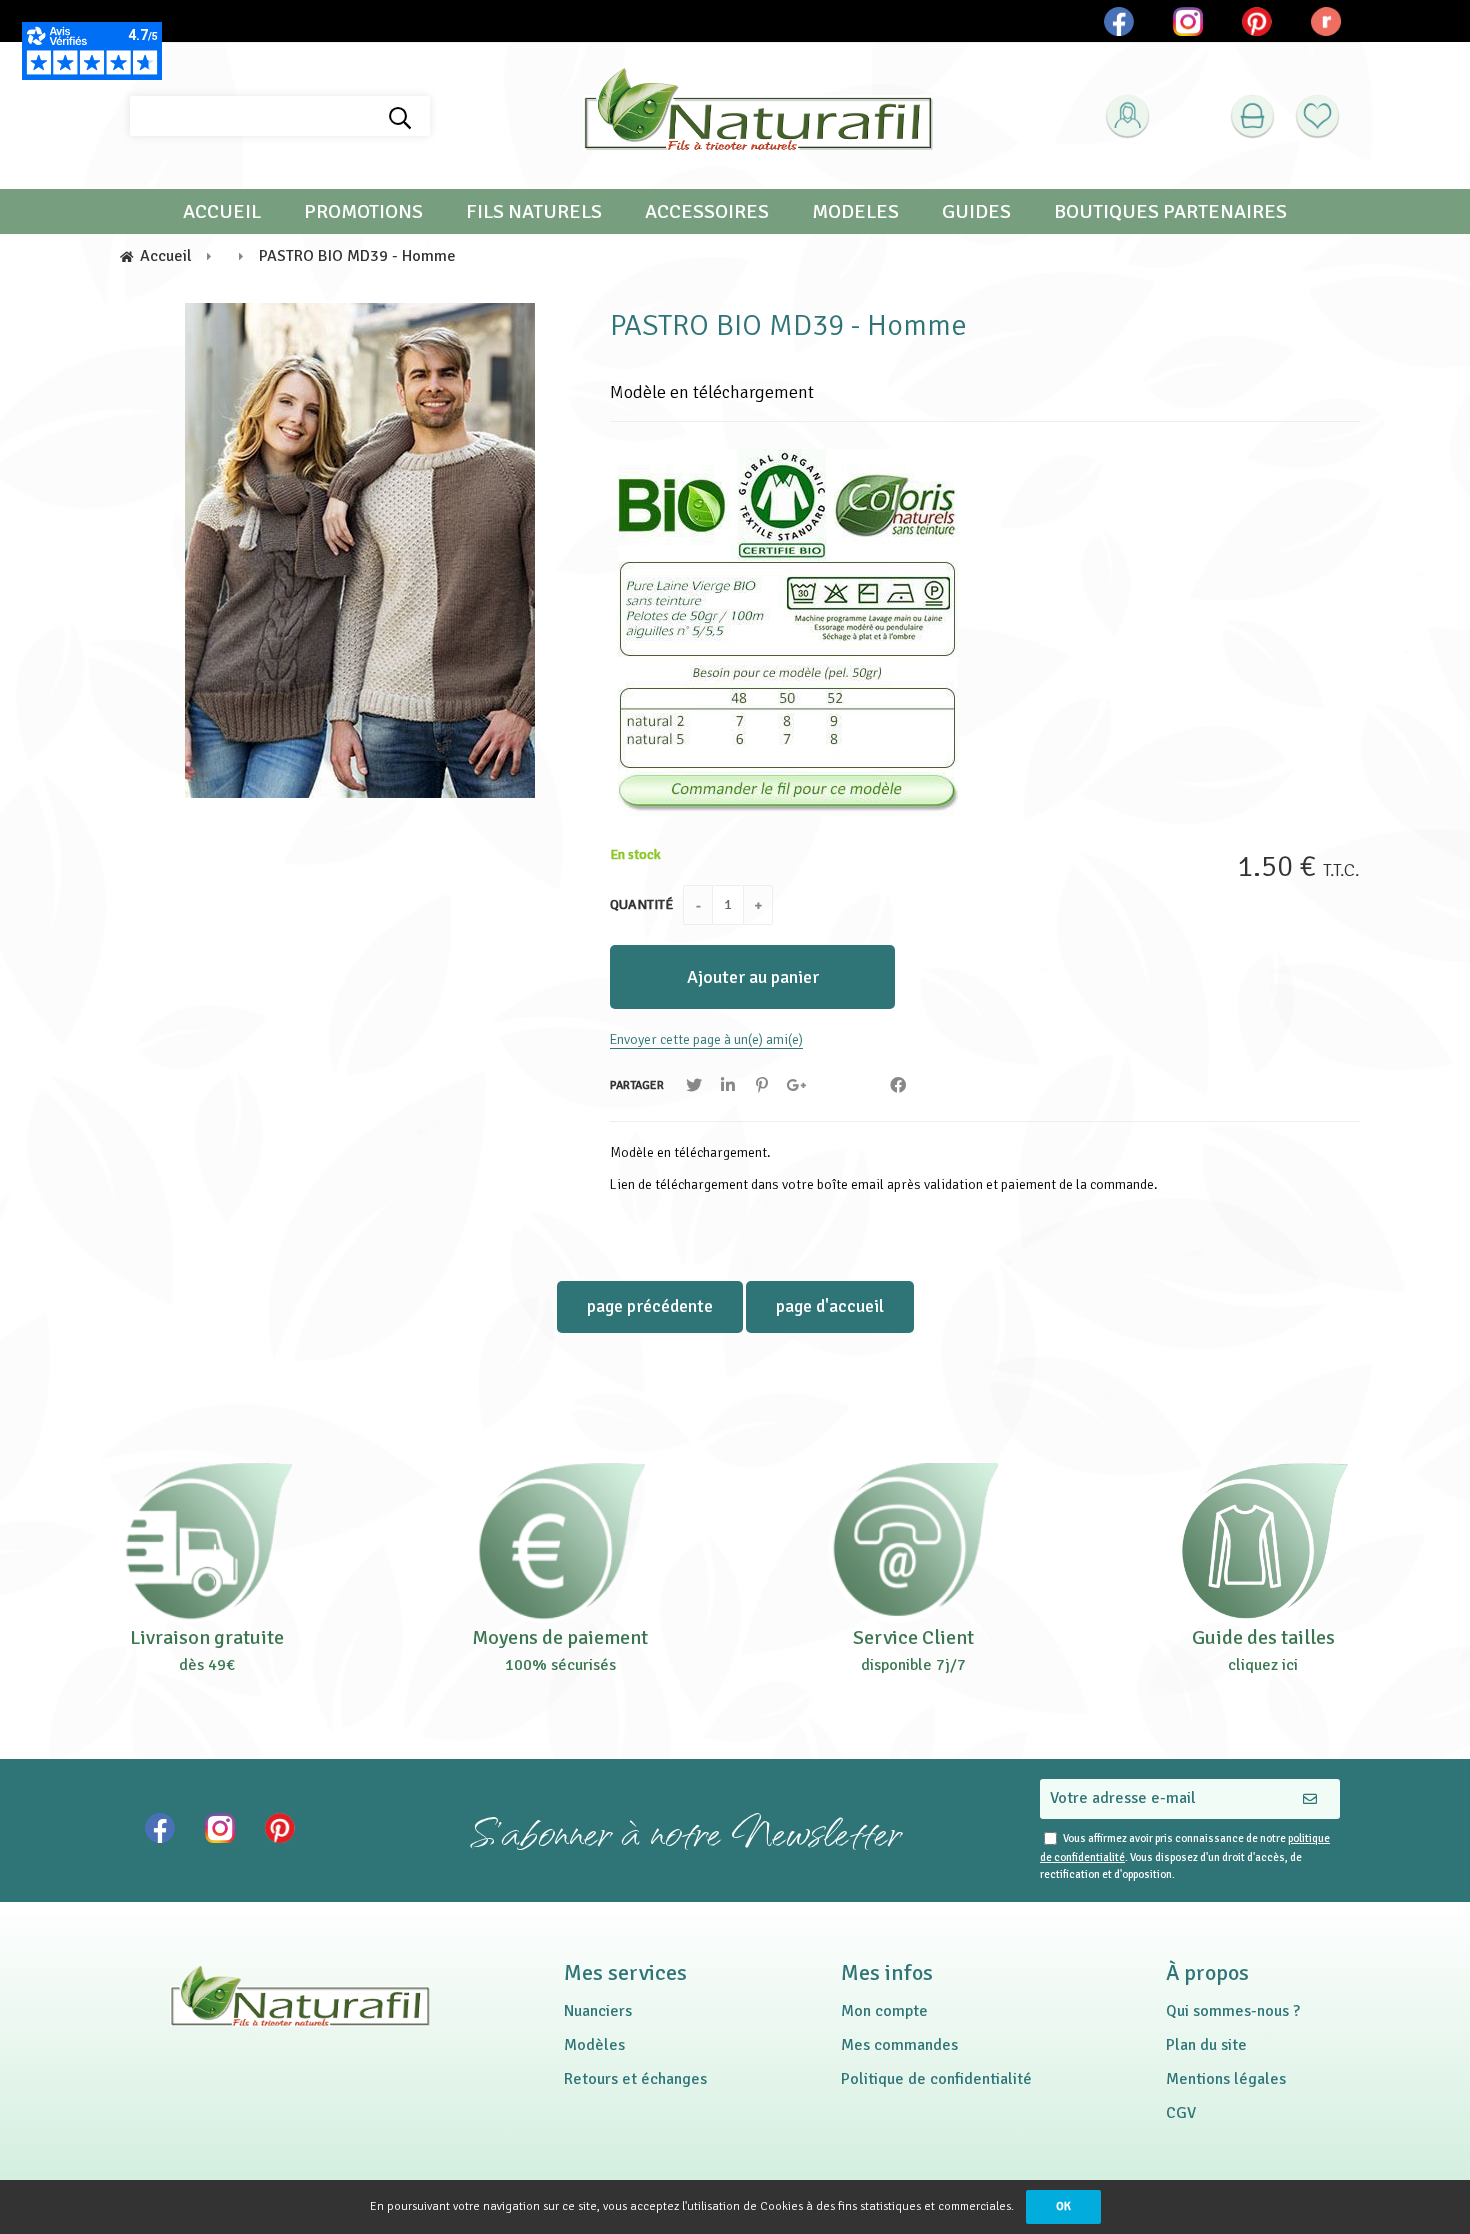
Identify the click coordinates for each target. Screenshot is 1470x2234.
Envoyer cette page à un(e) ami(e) (706, 1039)
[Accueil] (758, 116)
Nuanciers (598, 2011)
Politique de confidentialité (936, 2079)
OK (1063, 2206)
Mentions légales (1226, 2079)
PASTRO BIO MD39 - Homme (788, 325)
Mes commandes (899, 2045)
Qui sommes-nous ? (1233, 2011)
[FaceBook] (898, 1085)
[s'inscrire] (1160, 166)
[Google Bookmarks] (796, 1085)
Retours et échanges (635, 2079)
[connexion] (1127, 116)
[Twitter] (694, 1085)
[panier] (1252, 116)
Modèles (594, 2045)
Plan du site (1206, 2045)
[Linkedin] (728, 1085)
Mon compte (884, 2011)
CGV (1181, 2113)
